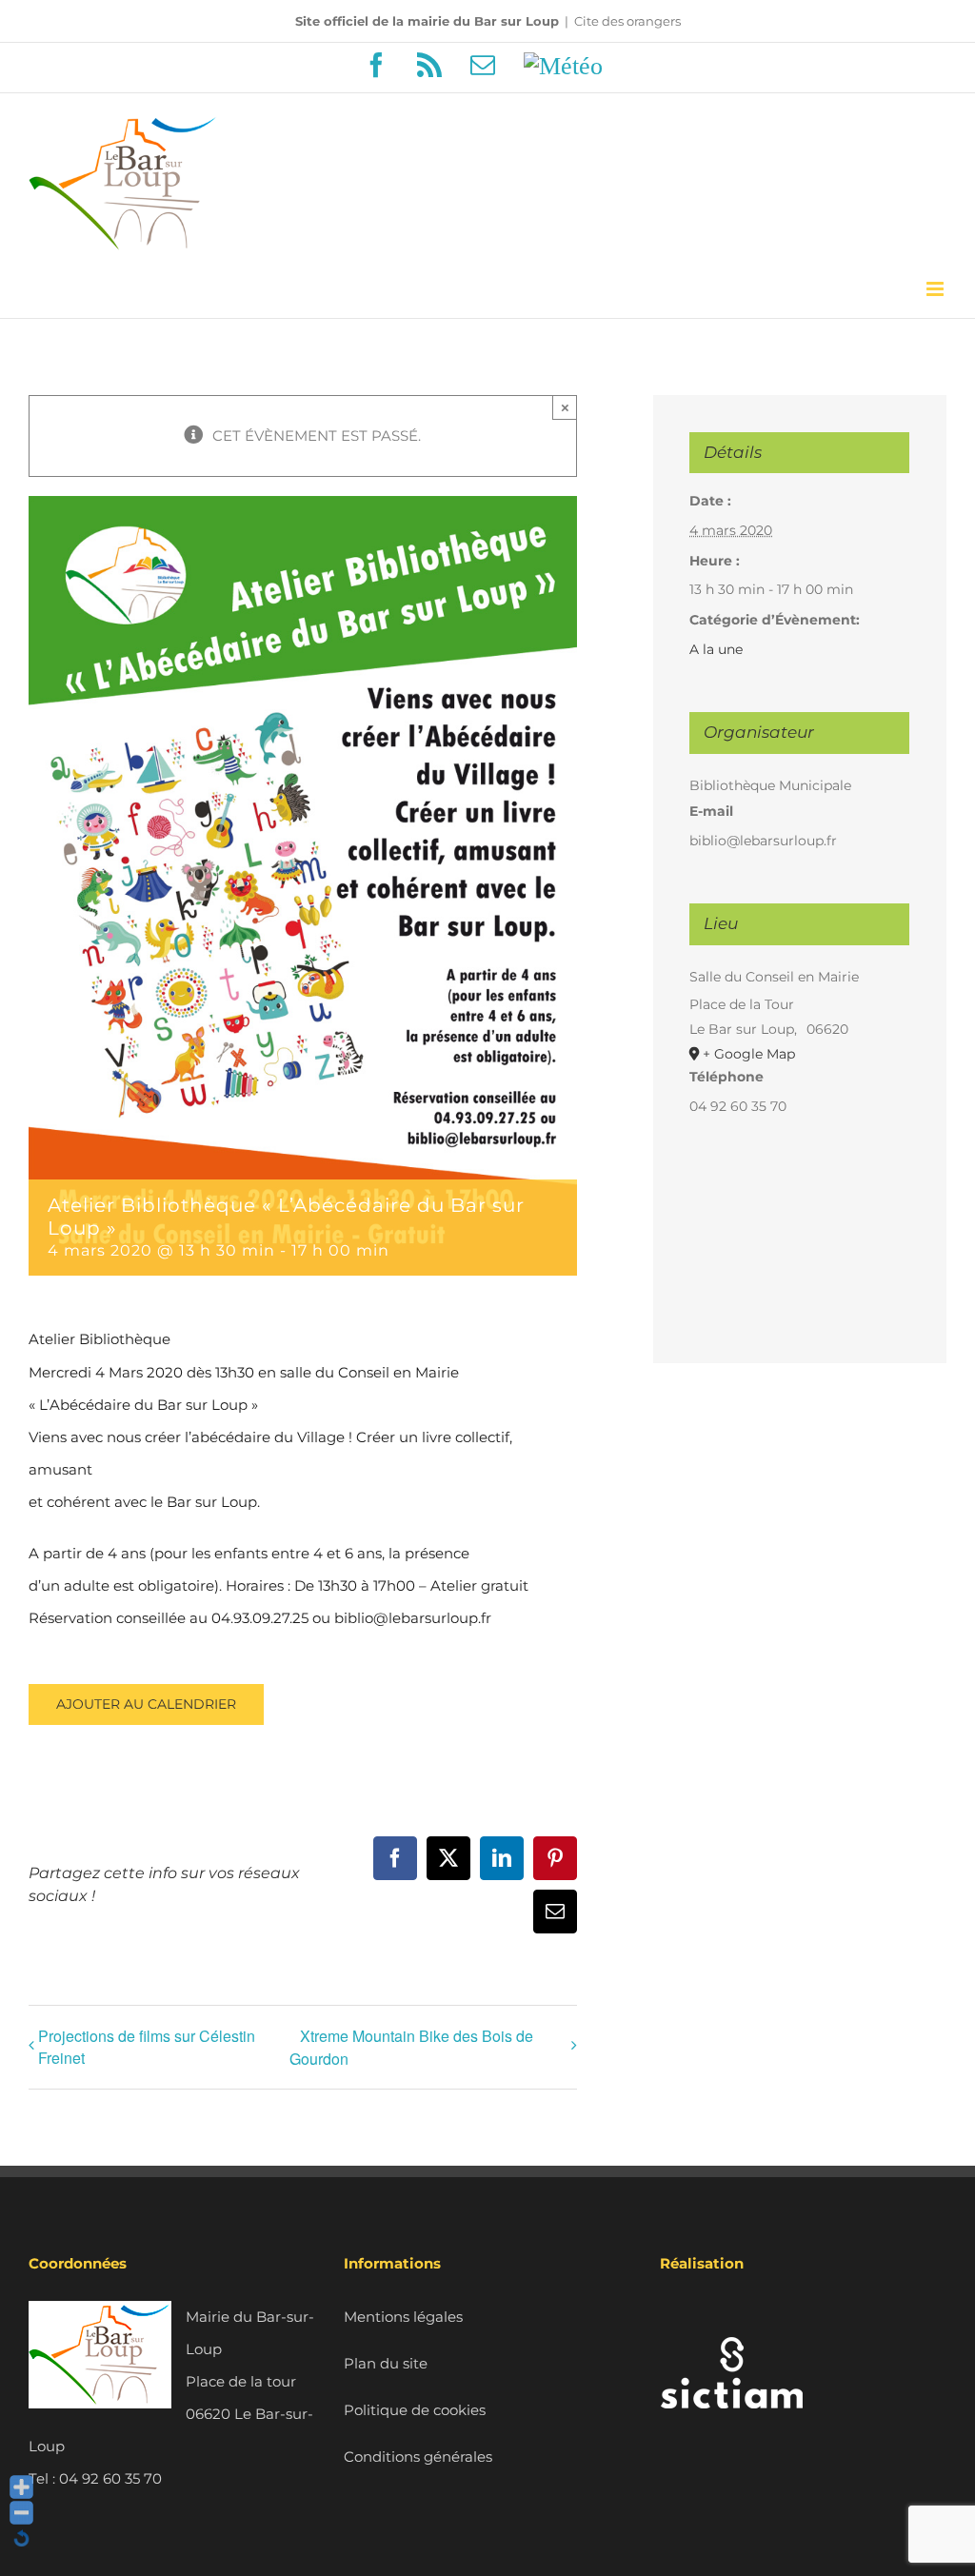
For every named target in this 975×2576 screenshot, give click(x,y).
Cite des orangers (627, 21)
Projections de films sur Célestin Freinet (147, 2047)
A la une (716, 649)
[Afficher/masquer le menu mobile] (936, 289)
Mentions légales (403, 2317)
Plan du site (386, 2363)
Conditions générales (418, 2457)
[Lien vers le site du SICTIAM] (731, 2317)
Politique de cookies (415, 2410)
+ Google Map (749, 1054)
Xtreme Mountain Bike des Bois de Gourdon (411, 2047)
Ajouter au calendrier (146, 1704)
